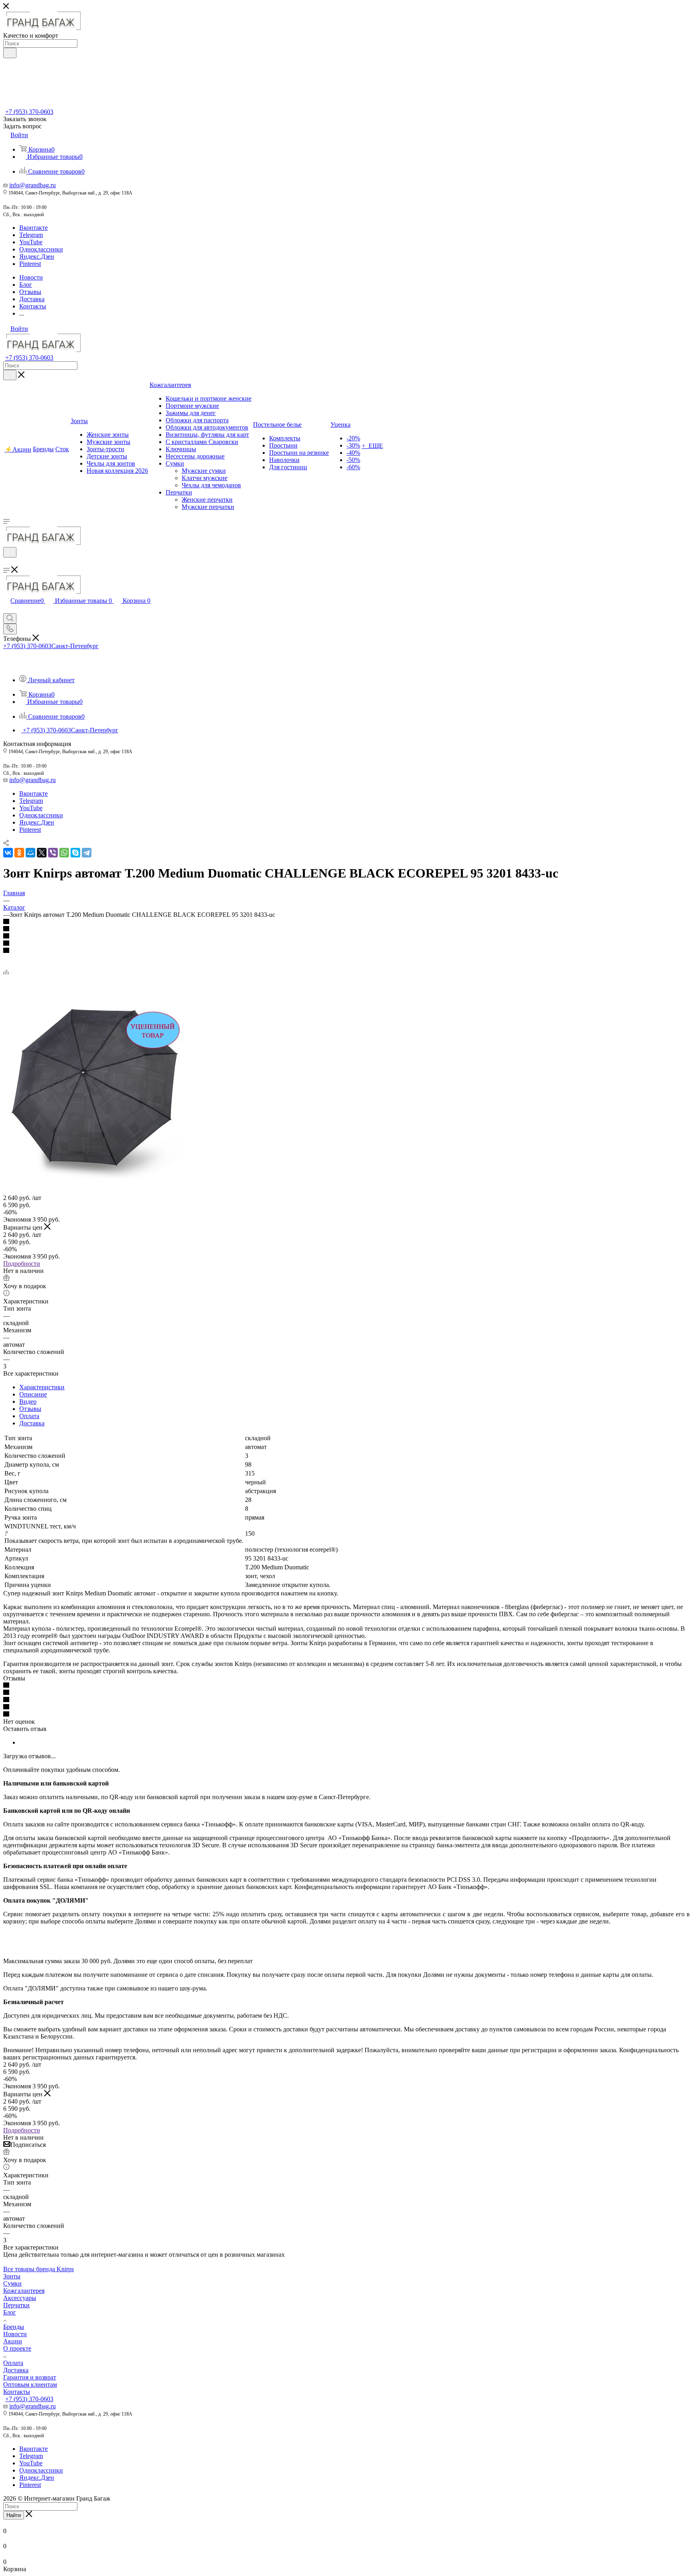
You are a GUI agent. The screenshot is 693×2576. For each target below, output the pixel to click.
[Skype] (75, 853)
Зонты (12, 2276)
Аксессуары (20, 2298)
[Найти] (10, 53)
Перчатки (16, 2305)
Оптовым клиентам (30, 2384)
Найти (14, 2515)
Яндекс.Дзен (37, 256)
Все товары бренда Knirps (38, 2269)
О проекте (17, 2348)
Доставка (32, 1423)
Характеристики (42, 1387)
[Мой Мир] (30, 853)
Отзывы (30, 1409)
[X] (42, 853)
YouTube (31, 242)
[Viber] (53, 853)
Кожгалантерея (24, 2291)
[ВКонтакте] (8, 853)
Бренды (14, 2327)
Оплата (29, 1416)
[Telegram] (87, 853)
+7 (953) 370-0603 (29, 112)
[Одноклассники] (19, 853)
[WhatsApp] (64, 853)
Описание (33, 1394)
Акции (13, 2341)
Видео (28, 1401)
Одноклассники (41, 249)
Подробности (22, 1264)
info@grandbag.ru (32, 185)
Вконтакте (33, 228)
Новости (15, 2334)
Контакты (17, 2392)
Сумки (12, 2283)
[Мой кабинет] (7, 562)
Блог (10, 2312)
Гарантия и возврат (30, 2377)
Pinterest (30, 264)
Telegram (31, 235)
